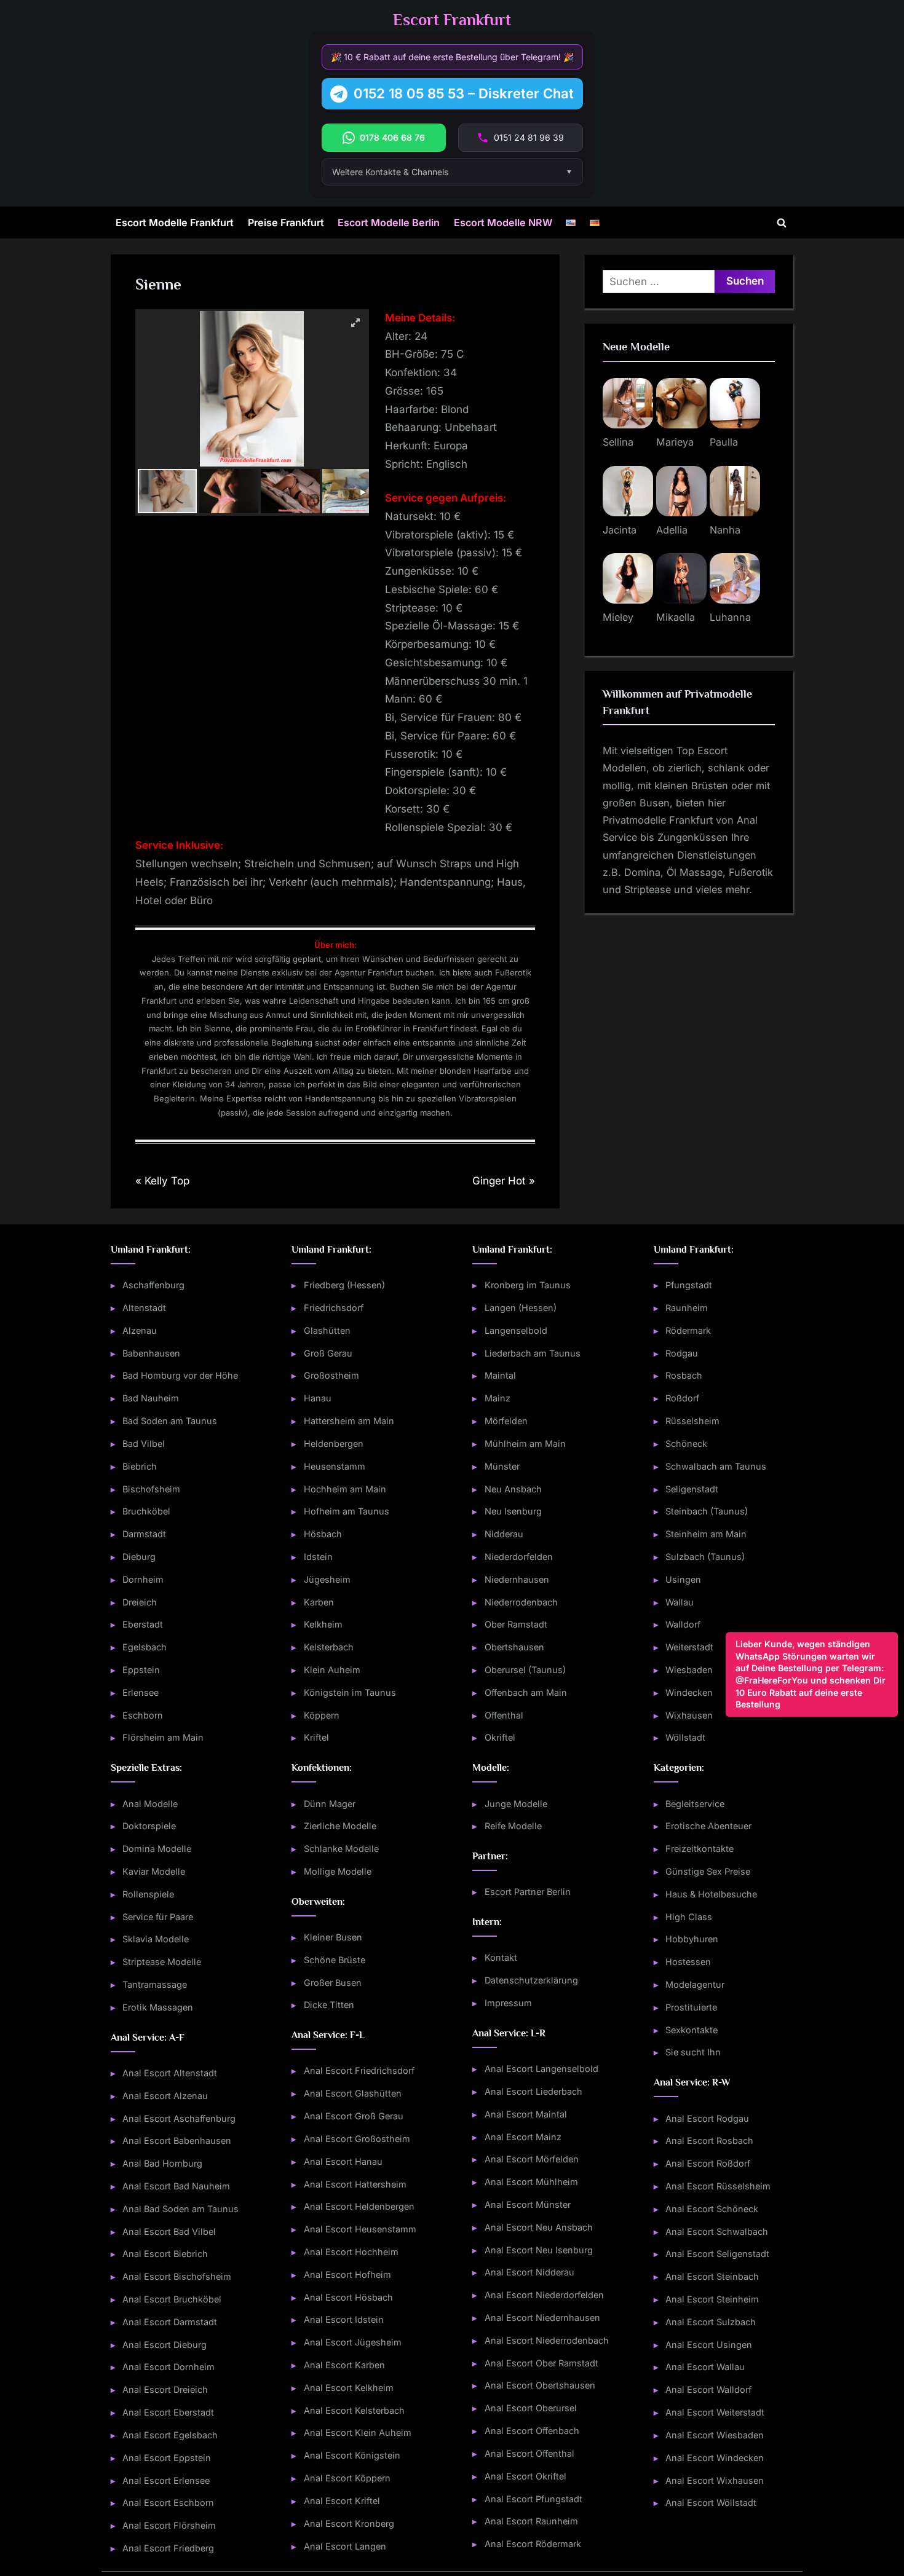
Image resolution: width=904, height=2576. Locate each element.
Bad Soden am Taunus (170, 1421)
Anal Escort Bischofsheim (177, 2276)
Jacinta (620, 530)
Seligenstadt (692, 1489)
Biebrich (140, 1466)
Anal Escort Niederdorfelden (544, 2295)
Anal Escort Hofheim (347, 2275)
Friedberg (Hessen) (344, 1285)
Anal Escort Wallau (705, 2367)
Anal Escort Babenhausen (177, 2141)
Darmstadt (144, 1534)
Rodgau (682, 1353)
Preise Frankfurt (286, 223)
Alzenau (140, 1330)
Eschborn (143, 1715)
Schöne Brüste (335, 1960)
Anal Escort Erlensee (166, 2480)
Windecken (689, 1692)
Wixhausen (689, 1715)
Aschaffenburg (153, 1285)
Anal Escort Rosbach (709, 2141)
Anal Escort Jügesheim (353, 2342)
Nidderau (504, 1534)
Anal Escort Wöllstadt (711, 2503)
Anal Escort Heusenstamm (360, 2229)
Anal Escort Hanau (343, 2161)
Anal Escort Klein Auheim (358, 2432)
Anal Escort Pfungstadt (533, 2499)
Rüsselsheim (692, 1421)
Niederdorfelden (519, 1557)
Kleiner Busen (333, 1937)
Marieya (675, 442)
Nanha (725, 530)
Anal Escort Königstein (352, 2455)
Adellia (672, 530)
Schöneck (686, 1444)
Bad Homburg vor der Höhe (180, 1375)
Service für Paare (158, 1917)
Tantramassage (155, 1984)
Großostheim (331, 1375)
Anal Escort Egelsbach (170, 2435)
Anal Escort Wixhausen (715, 2480)
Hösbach (323, 1534)
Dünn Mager (330, 1804)
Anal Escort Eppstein (167, 2458)
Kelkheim (323, 1624)
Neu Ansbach (513, 1489)
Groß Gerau (328, 1353)
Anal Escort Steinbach (712, 2276)
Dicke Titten (329, 2005)
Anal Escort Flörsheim (169, 2525)
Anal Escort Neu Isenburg (539, 2250)
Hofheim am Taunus (347, 1511)
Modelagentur (695, 1984)
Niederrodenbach (521, 1602)
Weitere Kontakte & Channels (390, 172)
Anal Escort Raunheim (531, 2521)
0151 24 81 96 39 (529, 137)
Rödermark (688, 1330)
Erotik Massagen (158, 2007)
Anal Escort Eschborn (168, 2503)
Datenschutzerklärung (531, 1980)
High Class (689, 1917)
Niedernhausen (517, 1579)
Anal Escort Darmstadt (170, 2322)
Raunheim (687, 1308)
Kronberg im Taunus (528, 1285)
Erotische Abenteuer (708, 1826)
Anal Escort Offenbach (532, 2431)
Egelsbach (145, 1647)
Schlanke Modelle (341, 1849)
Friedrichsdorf (334, 1308)
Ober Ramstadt (516, 1624)
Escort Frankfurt (452, 20)
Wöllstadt (685, 1737)
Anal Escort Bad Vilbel (169, 2231)
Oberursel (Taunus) (525, 1670)
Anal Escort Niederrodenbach (547, 2340)
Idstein (318, 1557)
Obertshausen (514, 1647)
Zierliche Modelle (340, 1826)
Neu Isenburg (513, 1511)
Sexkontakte (692, 2030)
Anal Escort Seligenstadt (717, 2254)
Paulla (724, 442)
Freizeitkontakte (700, 1849)
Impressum (508, 2003)
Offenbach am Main (526, 1692)
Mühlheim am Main (525, 1444)
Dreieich (140, 1602)
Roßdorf (682, 1398)
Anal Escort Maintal (526, 2114)
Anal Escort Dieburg (165, 2345)
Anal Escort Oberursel (531, 2408)
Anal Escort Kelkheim (349, 2388)
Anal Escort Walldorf (708, 2389)
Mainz (498, 1398)
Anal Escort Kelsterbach (354, 2410)
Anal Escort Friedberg (168, 2548)
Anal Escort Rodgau (707, 2118)
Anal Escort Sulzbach (711, 2322)
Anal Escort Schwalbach (717, 2231)
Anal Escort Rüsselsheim (718, 2186)
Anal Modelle (150, 1804)
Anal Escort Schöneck (712, 2209)
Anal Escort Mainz (523, 2137)
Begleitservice (695, 1804)
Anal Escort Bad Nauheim (176, 2186)
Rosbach (684, 1375)
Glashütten (327, 1330)
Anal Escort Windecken (715, 2458)
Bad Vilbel (144, 1444)
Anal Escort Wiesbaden (715, 2435)
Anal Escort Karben (344, 2365)
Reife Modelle (513, 1826)
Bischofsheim (151, 1489)
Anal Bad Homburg (162, 2163)
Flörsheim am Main (163, 1737)
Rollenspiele (148, 1894)
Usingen (683, 1579)
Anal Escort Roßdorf (708, 2163)
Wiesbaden (689, 1670)
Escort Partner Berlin (528, 1892)
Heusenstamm (335, 1466)
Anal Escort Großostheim (357, 2139)
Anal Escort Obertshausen (540, 2385)
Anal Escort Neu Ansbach (539, 2227)
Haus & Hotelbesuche (711, 1894)
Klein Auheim (332, 1670)
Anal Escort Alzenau (165, 2096)
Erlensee (141, 1692)
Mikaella (676, 617)
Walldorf (683, 1624)
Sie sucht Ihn (693, 2052)
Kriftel (316, 1737)
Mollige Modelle (338, 1871)
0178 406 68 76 (392, 137)
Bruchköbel (146, 1511)
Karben (319, 1602)
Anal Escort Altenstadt (170, 2073)
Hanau (318, 1398)
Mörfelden (506, 1421)
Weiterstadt (689, 1647)
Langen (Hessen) (521, 1308)
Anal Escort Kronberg (349, 2523)
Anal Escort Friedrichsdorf (359, 2070)
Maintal (500, 1375)
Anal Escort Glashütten (353, 2093)
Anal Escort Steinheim (712, 2299)
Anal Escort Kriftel (342, 2501)
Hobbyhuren (692, 1939)
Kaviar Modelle (154, 1871)
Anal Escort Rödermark (533, 2544)
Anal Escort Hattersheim (355, 2184)
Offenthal (504, 1715)
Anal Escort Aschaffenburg (179, 2118)
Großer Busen (333, 1983)
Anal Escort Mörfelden (532, 2159)
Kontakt (501, 1957)
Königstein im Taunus (350, 1692)
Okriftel (500, 1737)
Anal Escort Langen (345, 2546)
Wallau (680, 1602)
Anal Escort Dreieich (165, 2389)
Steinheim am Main (706, 1534)
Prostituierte (691, 2007)
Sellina (618, 442)
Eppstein (141, 1670)
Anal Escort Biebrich (165, 2254)
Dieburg (139, 1557)
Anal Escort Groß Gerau (354, 2116)
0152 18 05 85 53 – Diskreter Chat (464, 93)
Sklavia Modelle (156, 1939)
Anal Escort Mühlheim (531, 2182)
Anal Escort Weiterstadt (715, 2412)
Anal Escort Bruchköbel (172, 2299)
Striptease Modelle (162, 1962)
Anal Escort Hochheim (351, 2252)
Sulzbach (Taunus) (705, 1557)
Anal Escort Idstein (344, 2319)
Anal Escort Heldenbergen (359, 2206)
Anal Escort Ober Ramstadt (541, 2363)
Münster (502, 1466)
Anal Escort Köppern (347, 2478)
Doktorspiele (149, 1826)
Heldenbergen (334, 1444)
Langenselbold (516, 1330)
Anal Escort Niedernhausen (542, 2318)
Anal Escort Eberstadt (168, 2412)
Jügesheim (327, 1579)
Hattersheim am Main (349, 1421)
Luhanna (730, 617)
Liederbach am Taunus (533, 1353)
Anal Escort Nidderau (529, 2272)
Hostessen (688, 1962)
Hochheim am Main (345, 1489)
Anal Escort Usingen (709, 2345)
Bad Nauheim (151, 1398)
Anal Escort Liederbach (533, 2091)
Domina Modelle (157, 1849)
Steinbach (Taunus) (707, 1511)
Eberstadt (143, 1624)
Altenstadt (144, 1308)
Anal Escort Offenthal (529, 2453)
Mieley (618, 617)
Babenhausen (151, 1353)
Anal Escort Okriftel (525, 2476)
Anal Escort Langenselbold (541, 2069)
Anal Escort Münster (528, 2204)
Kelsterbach (329, 1647)
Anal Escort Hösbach (348, 2297)
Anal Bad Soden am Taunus (180, 2209)
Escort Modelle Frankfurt (175, 223)
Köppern (322, 1715)
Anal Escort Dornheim (169, 2367)
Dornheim (143, 1579)
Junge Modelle (516, 1804)
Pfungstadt (689, 1285)
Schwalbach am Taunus (716, 1466)
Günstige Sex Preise (708, 1871)
